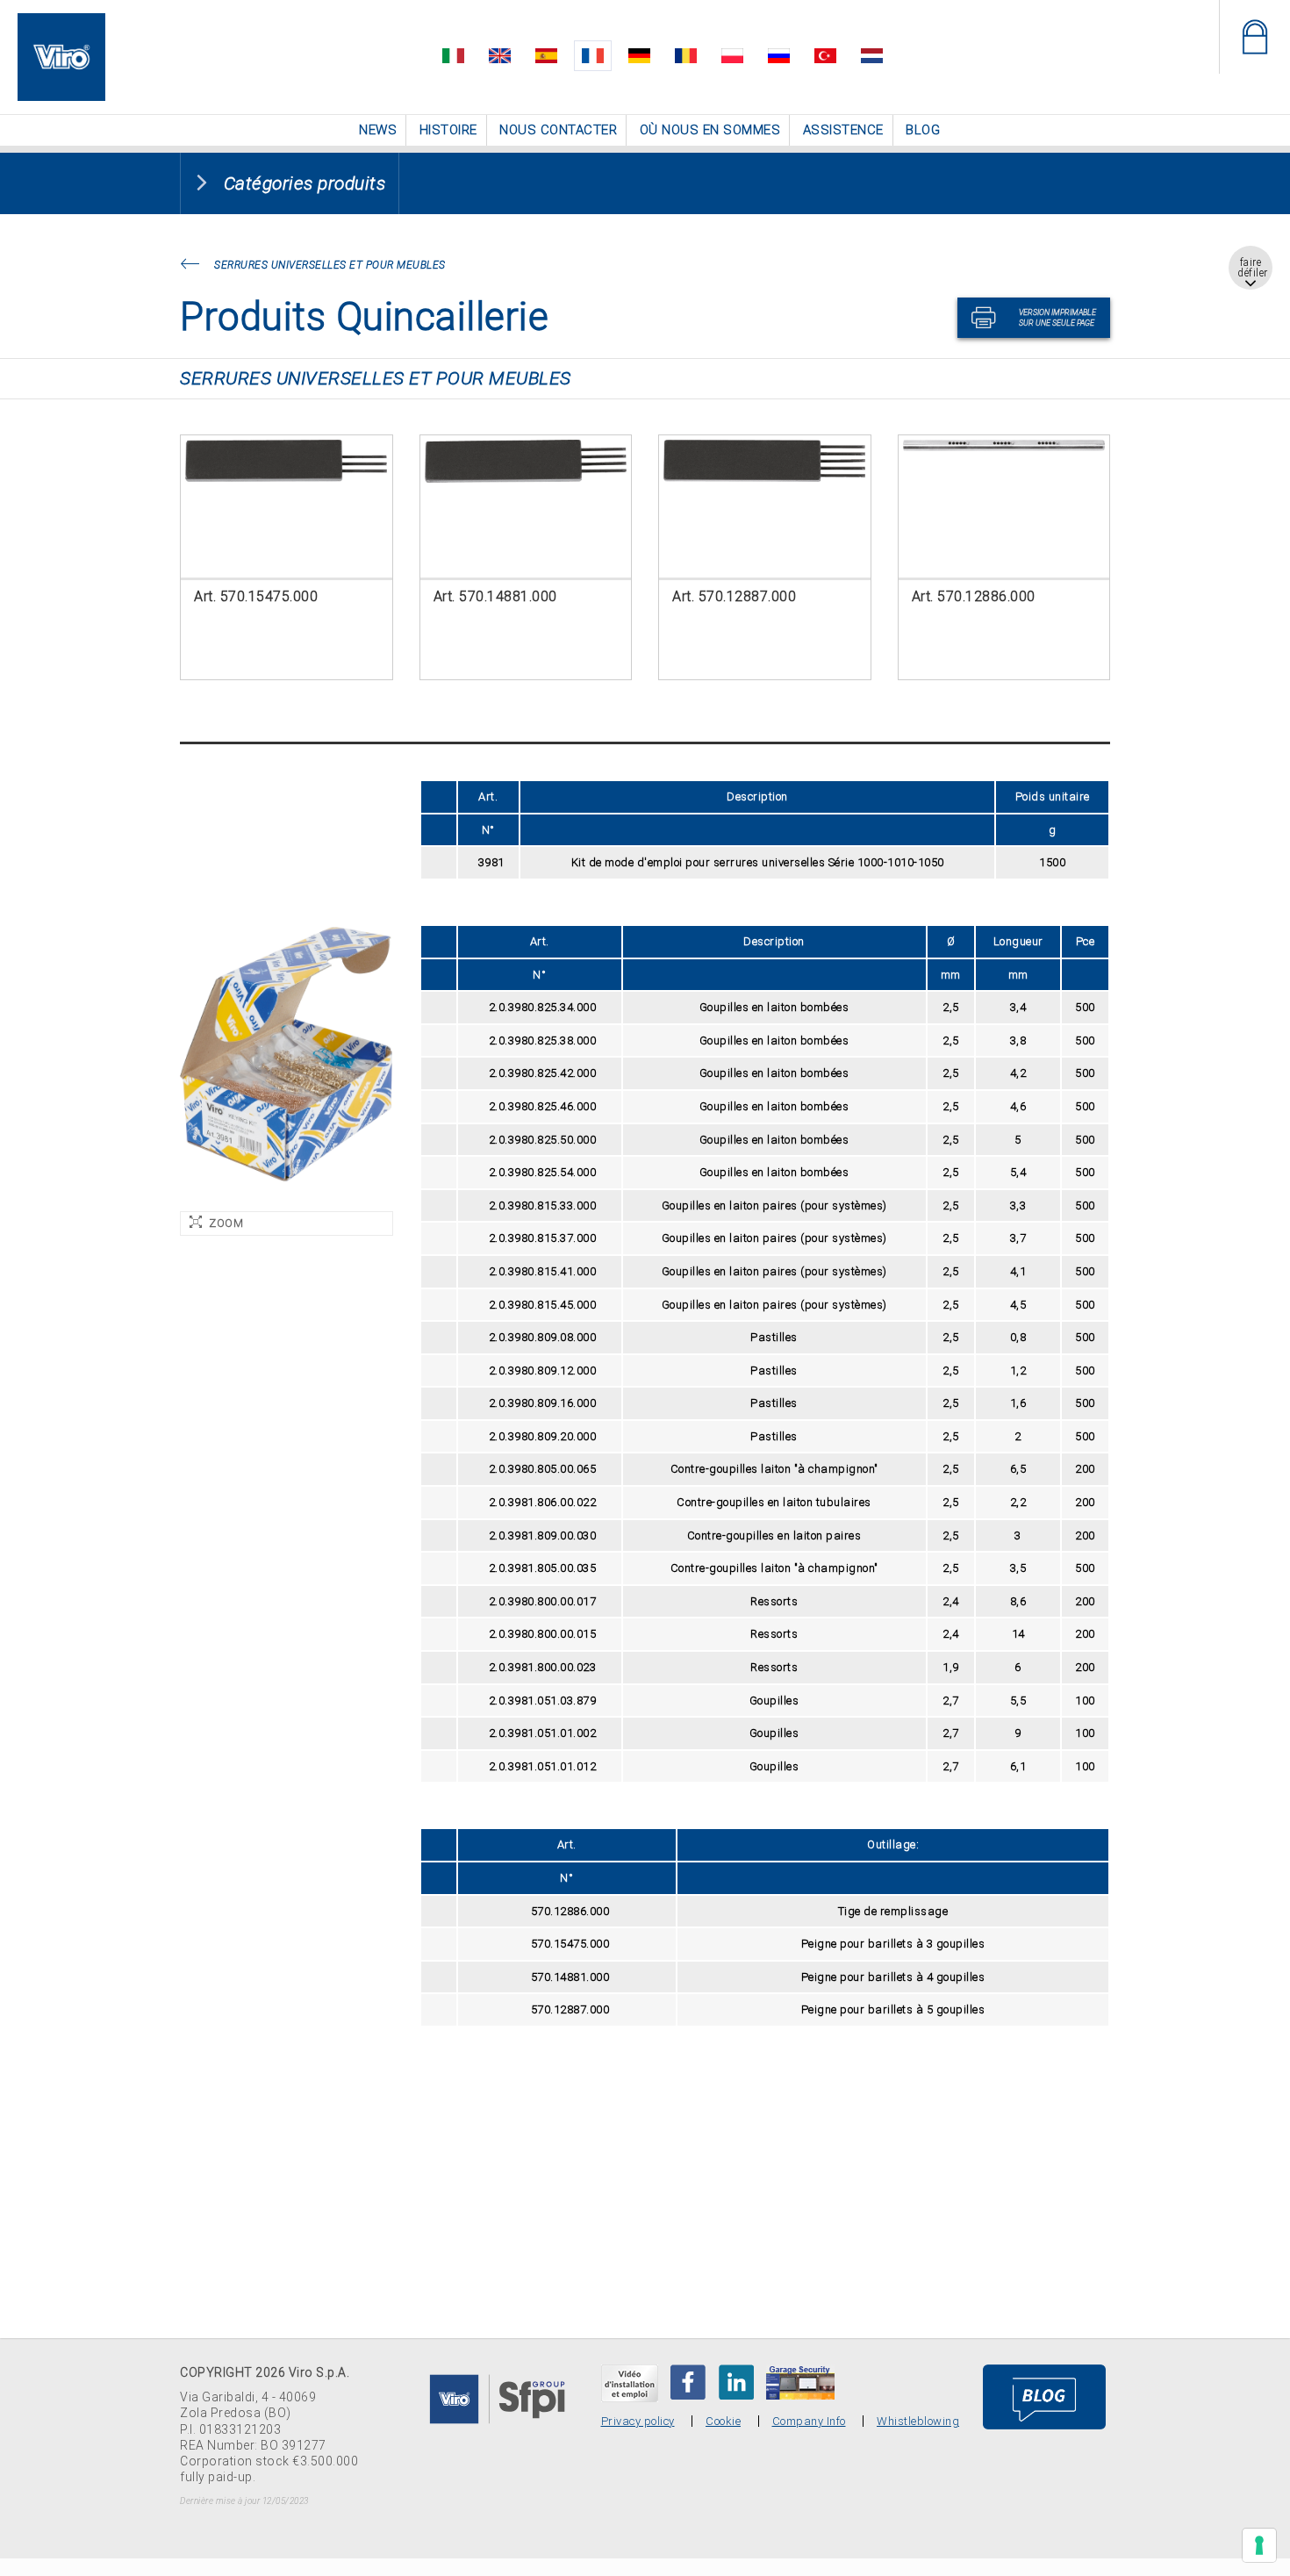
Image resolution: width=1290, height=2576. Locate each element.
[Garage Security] (800, 2380)
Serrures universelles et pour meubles (330, 263)
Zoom (226, 1221)
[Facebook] (688, 2380)
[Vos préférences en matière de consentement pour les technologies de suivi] (1259, 2545)
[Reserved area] (1254, 37)
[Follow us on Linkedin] (736, 2380)
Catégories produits (305, 182)
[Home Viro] (61, 23)
